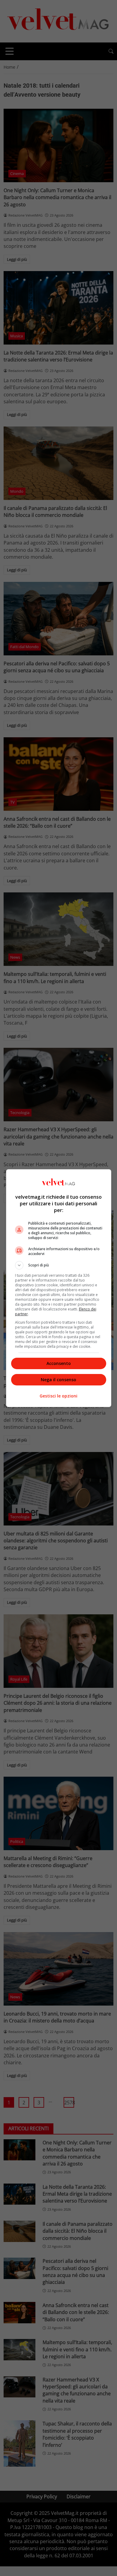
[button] (59, 1265)
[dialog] (59, 1288)
